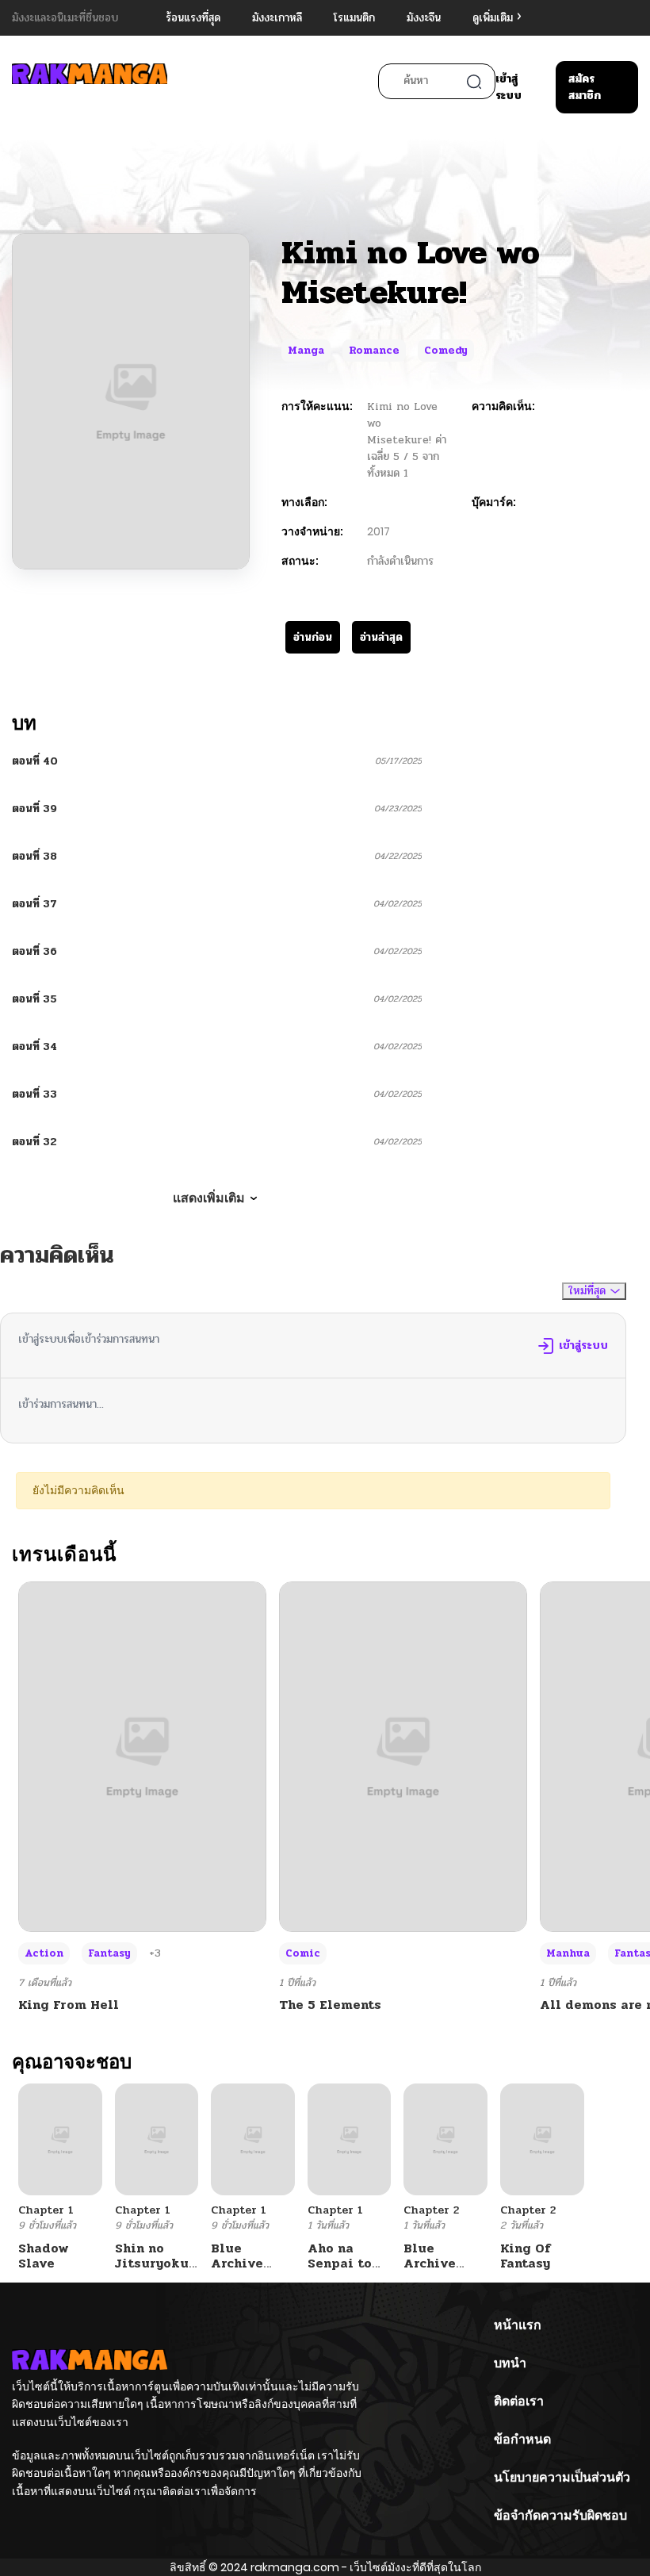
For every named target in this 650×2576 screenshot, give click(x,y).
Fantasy (109, 1953)
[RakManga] (90, 81)
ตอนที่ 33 (34, 1094)
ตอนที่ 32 (34, 1142)
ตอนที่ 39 (34, 809)
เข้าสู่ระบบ (509, 87)
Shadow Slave (44, 2256)
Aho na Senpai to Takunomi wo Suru (340, 2271)
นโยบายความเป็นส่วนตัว (562, 2477)
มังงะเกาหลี (277, 18)
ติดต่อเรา (519, 2401)
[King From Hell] (142, 1756)
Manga (306, 351)
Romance (374, 351)
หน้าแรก (518, 2325)
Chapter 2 (431, 2210)
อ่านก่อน (313, 637)
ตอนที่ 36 (34, 951)
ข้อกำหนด (522, 2439)
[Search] (474, 82)
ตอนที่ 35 (34, 999)
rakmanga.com (295, 2567)
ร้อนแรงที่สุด (193, 18)
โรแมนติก (354, 18)
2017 (379, 531)
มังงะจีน (424, 18)
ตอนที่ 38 (34, 856)
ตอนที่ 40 (35, 761)
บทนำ (510, 2363)
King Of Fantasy (526, 2256)
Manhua (568, 1953)
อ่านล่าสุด (381, 637)
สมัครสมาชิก (585, 87)
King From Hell (69, 2005)
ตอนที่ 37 (34, 904)
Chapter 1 (46, 2210)
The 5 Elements (330, 2005)
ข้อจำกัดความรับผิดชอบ (560, 2515)
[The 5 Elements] (403, 1756)
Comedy (446, 351)
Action (44, 1953)
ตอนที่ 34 (34, 1046)
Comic (303, 1953)
